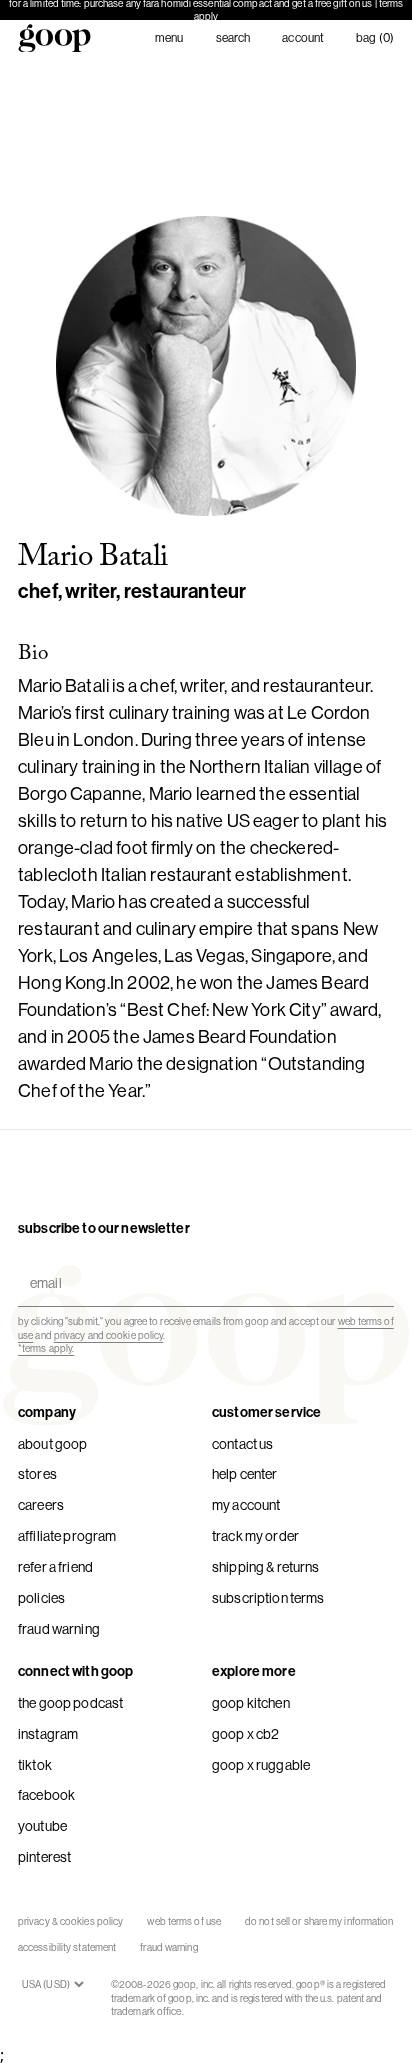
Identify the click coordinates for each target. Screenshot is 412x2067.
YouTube (42, 1826)
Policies (41, 1598)
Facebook (46, 1795)
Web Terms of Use (184, 1921)
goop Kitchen (251, 1703)
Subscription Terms (268, 1598)
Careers (41, 1505)
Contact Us (242, 1444)
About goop (52, 1444)
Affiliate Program (67, 1536)
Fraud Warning (59, 1629)
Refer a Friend (55, 1567)
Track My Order (255, 1536)
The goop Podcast (70, 1703)
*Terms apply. (46, 1348)
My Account (246, 1505)
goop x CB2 (245, 1734)
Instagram (48, 1734)
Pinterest (44, 1857)
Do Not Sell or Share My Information (319, 1921)
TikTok (35, 1765)
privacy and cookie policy (109, 1335)
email (41, 1265)
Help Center (245, 1474)
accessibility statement (67, 1947)
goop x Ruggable (261, 1765)
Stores (37, 1474)
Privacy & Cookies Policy (70, 1921)
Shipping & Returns (266, 1567)
